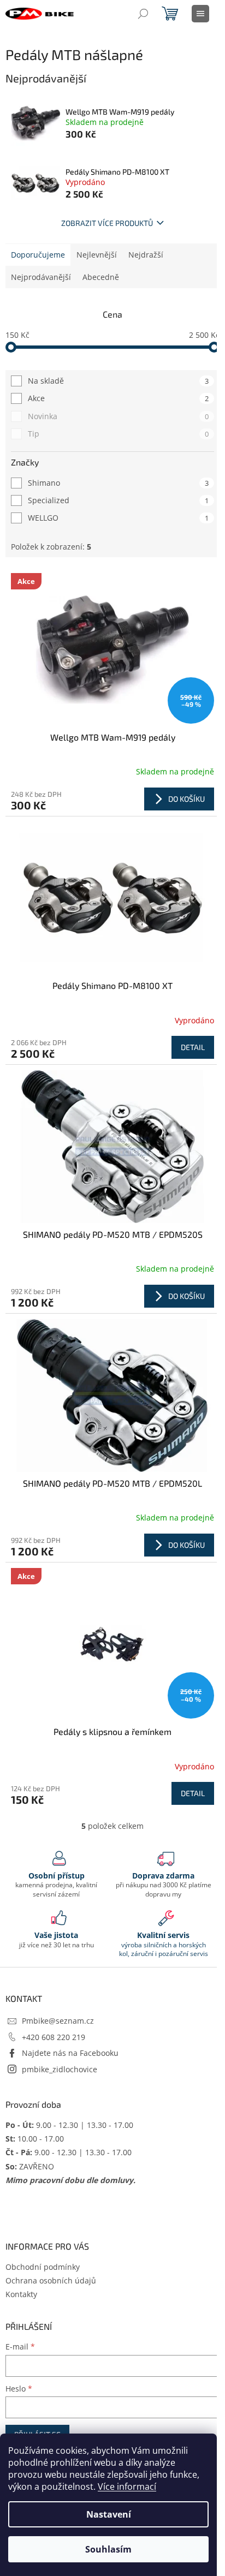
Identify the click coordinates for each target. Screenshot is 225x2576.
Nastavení (109, 2514)
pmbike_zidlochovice (60, 2069)
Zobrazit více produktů (107, 223)
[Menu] (200, 14)
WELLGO (118, 518)
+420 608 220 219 (54, 2037)
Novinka (118, 416)
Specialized (118, 500)
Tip (118, 434)
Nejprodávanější (41, 277)
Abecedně (101, 277)
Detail (193, 1047)
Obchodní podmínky (43, 2267)
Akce (118, 398)
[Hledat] (143, 14)
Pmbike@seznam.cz (58, 2021)
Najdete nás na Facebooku (70, 2053)
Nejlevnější (97, 255)
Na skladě (118, 381)
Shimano (118, 483)
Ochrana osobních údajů (51, 2280)
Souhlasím (108, 2549)
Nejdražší (146, 255)
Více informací (127, 2486)
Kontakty (21, 2294)
